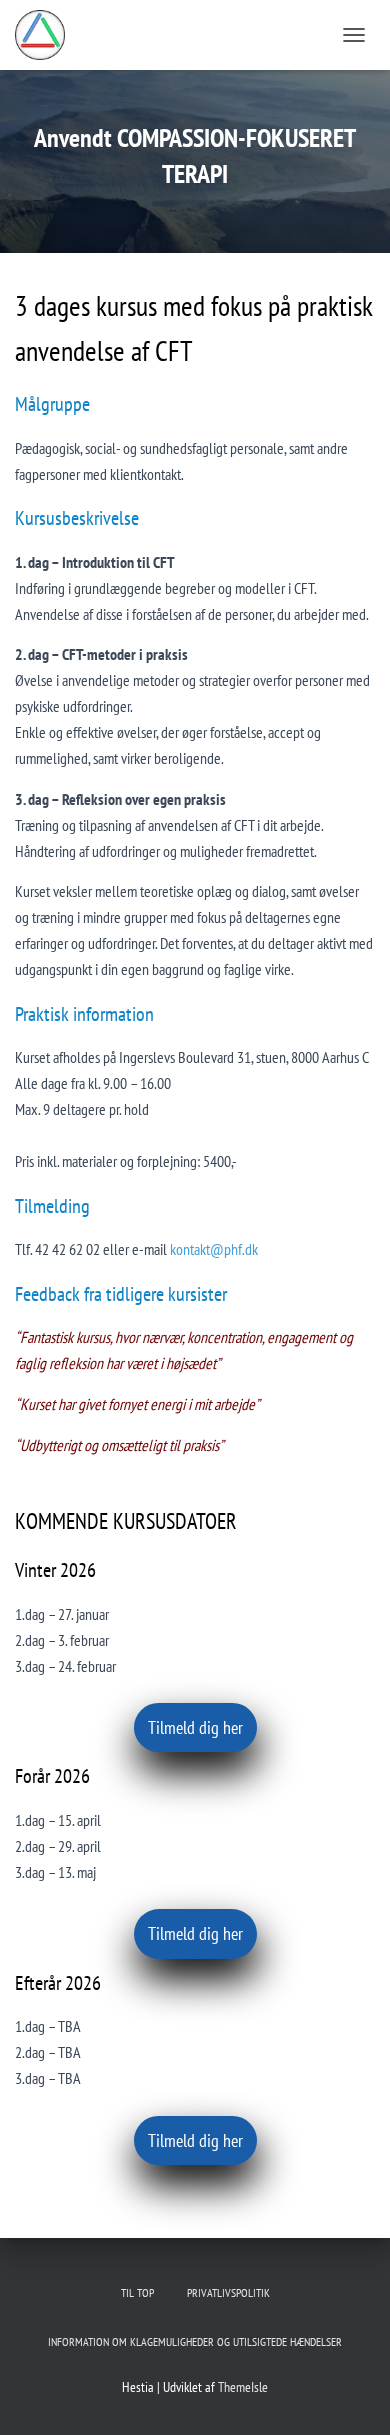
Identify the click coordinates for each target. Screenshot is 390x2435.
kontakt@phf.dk (214, 1249)
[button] (195, 1727)
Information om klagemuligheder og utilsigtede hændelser (195, 2341)
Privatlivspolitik (228, 2292)
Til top (137, 2292)
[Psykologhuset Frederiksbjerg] (47, 35)
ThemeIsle (243, 2387)
